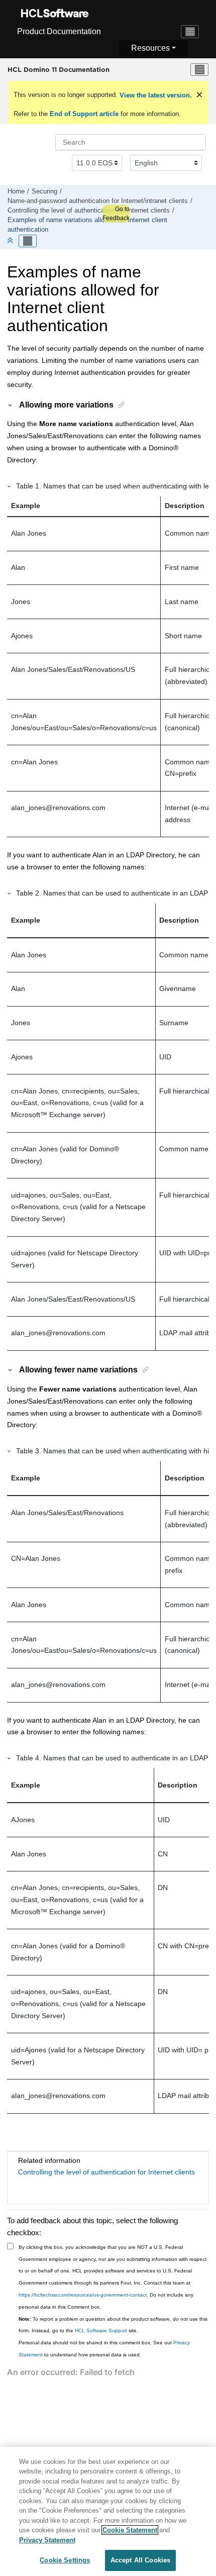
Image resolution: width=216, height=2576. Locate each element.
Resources (150, 48)
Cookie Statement (130, 2530)
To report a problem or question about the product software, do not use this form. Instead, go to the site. (113, 2325)
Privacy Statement (47, 2540)
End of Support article (84, 114)
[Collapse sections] (11, 241)
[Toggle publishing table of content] (28, 241)
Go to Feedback (116, 214)
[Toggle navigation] (190, 32)
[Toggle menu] (199, 70)
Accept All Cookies (140, 2560)
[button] (11, 405)
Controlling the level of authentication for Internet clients (89, 211)
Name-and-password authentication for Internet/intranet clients (98, 201)
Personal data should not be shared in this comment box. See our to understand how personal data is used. (104, 2349)
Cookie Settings (65, 2560)
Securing (44, 191)
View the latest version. (155, 95)
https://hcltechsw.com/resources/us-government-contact (83, 2295)
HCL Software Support (101, 2331)
